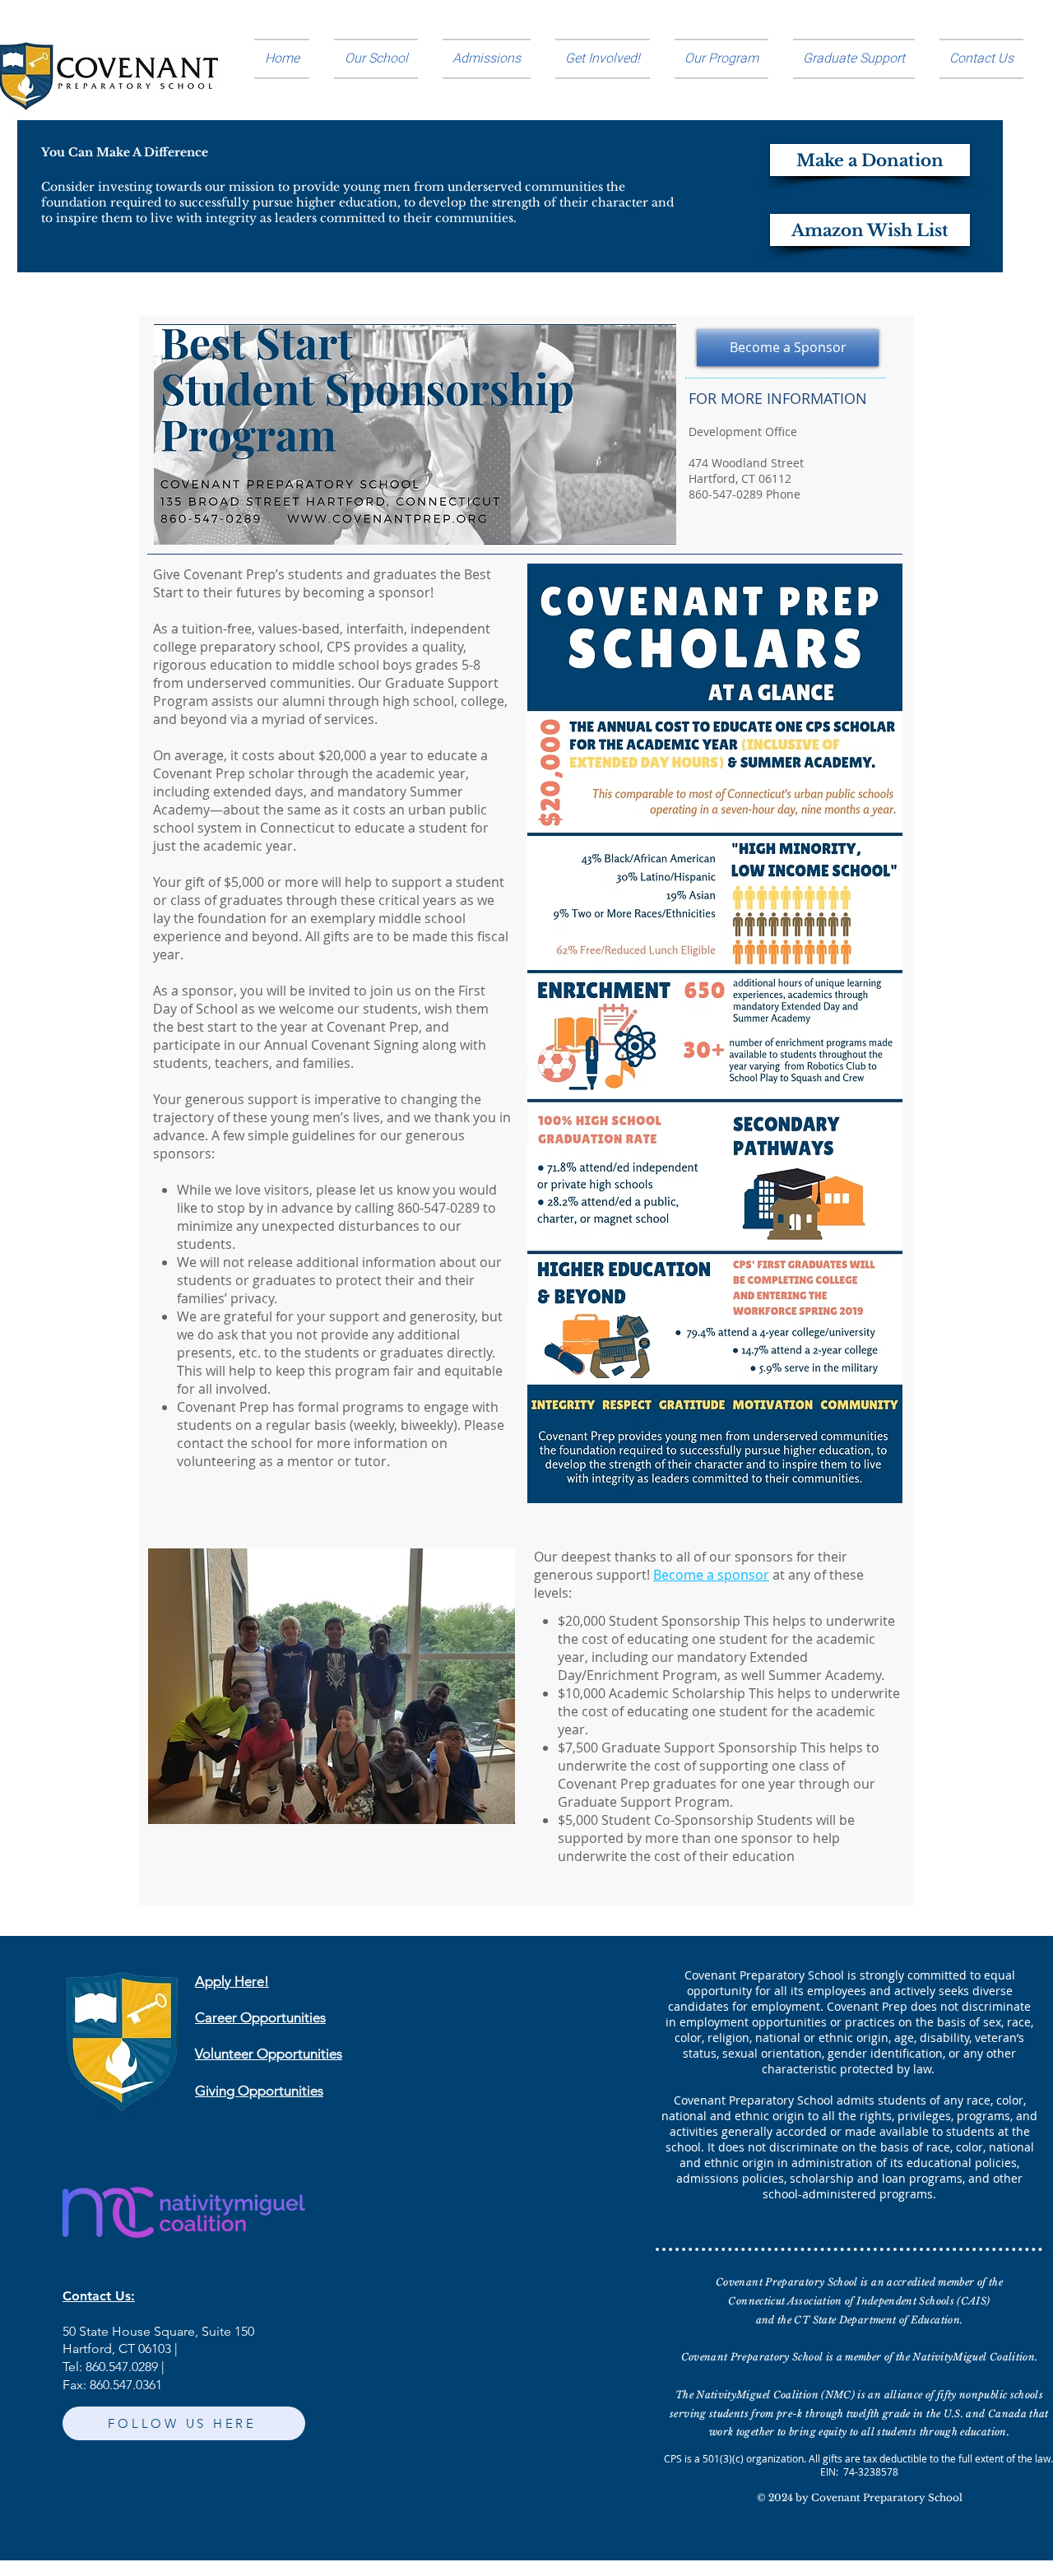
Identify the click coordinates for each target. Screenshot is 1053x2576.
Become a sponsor (711, 1575)
